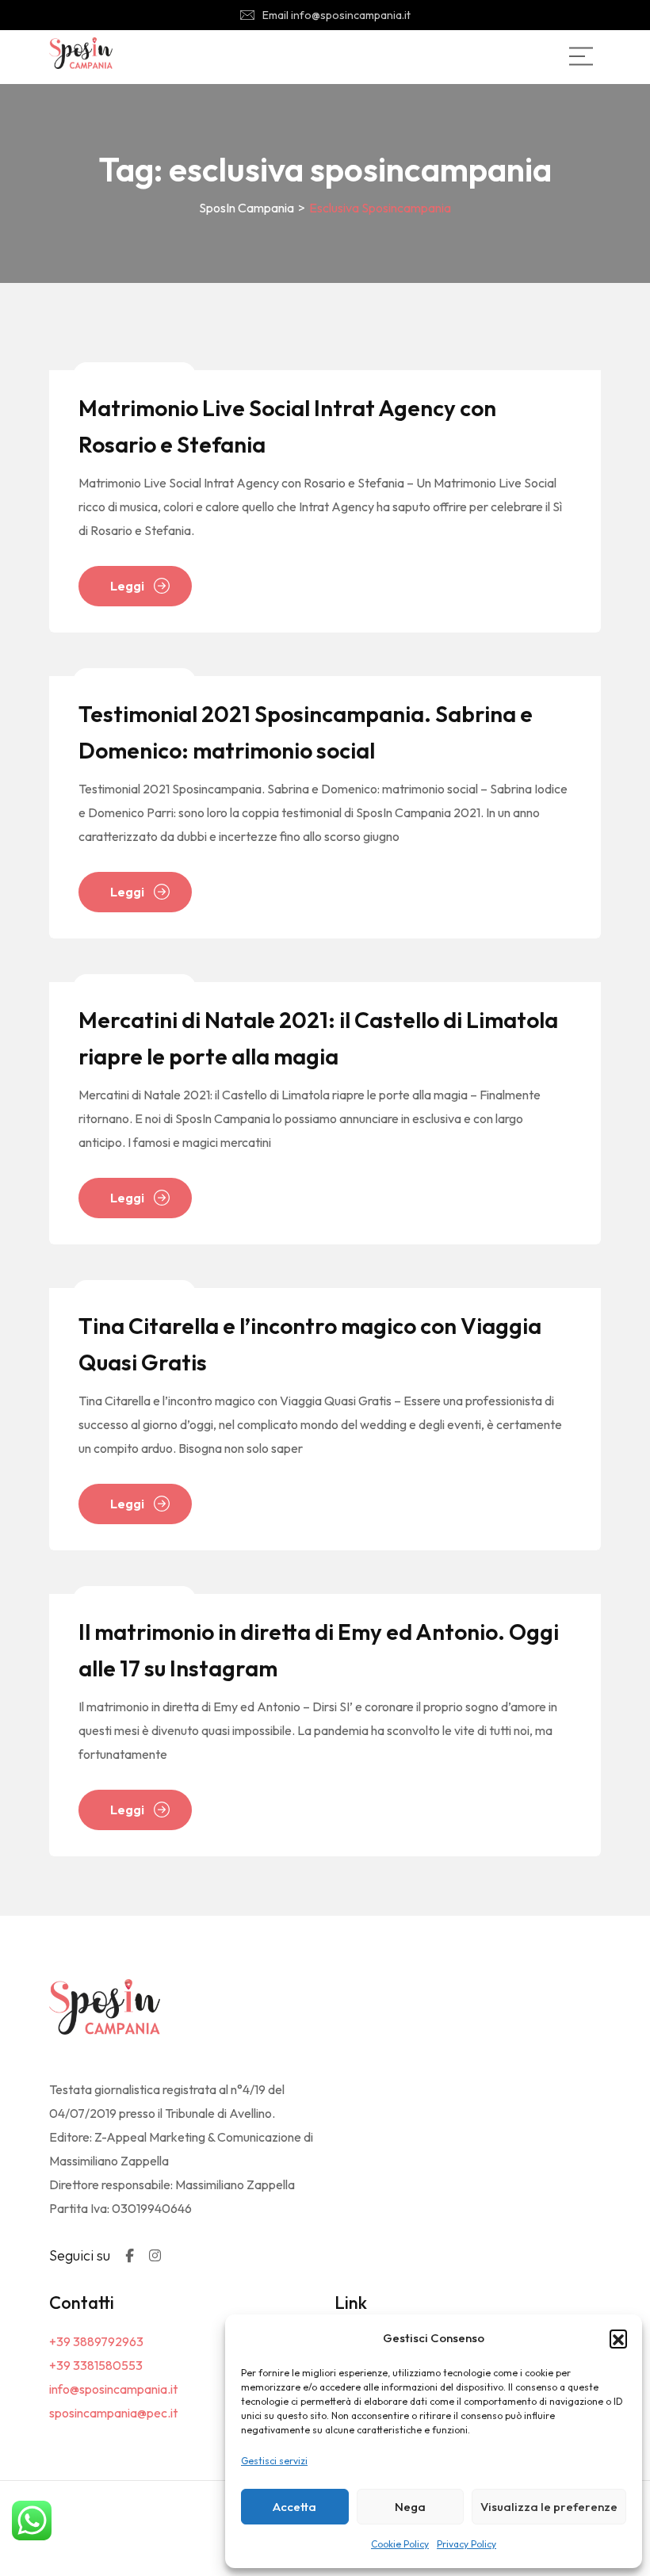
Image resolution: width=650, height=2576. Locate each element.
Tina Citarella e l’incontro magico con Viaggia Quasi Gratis (310, 1344)
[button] (618, 2338)
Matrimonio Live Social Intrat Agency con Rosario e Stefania (287, 426)
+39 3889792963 (96, 2341)
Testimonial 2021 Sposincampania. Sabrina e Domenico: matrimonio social (306, 732)
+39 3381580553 (96, 2365)
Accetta (294, 2507)
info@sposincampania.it (113, 2389)
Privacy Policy (466, 2544)
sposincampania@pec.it (113, 2413)
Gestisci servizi (274, 2461)
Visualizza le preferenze (549, 2507)
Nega (410, 2507)
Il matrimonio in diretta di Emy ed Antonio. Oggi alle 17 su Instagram (319, 1650)
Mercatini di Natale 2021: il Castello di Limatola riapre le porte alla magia (318, 1038)
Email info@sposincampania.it (336, 15)
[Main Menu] (581, 56)
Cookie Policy (400, 2544)
